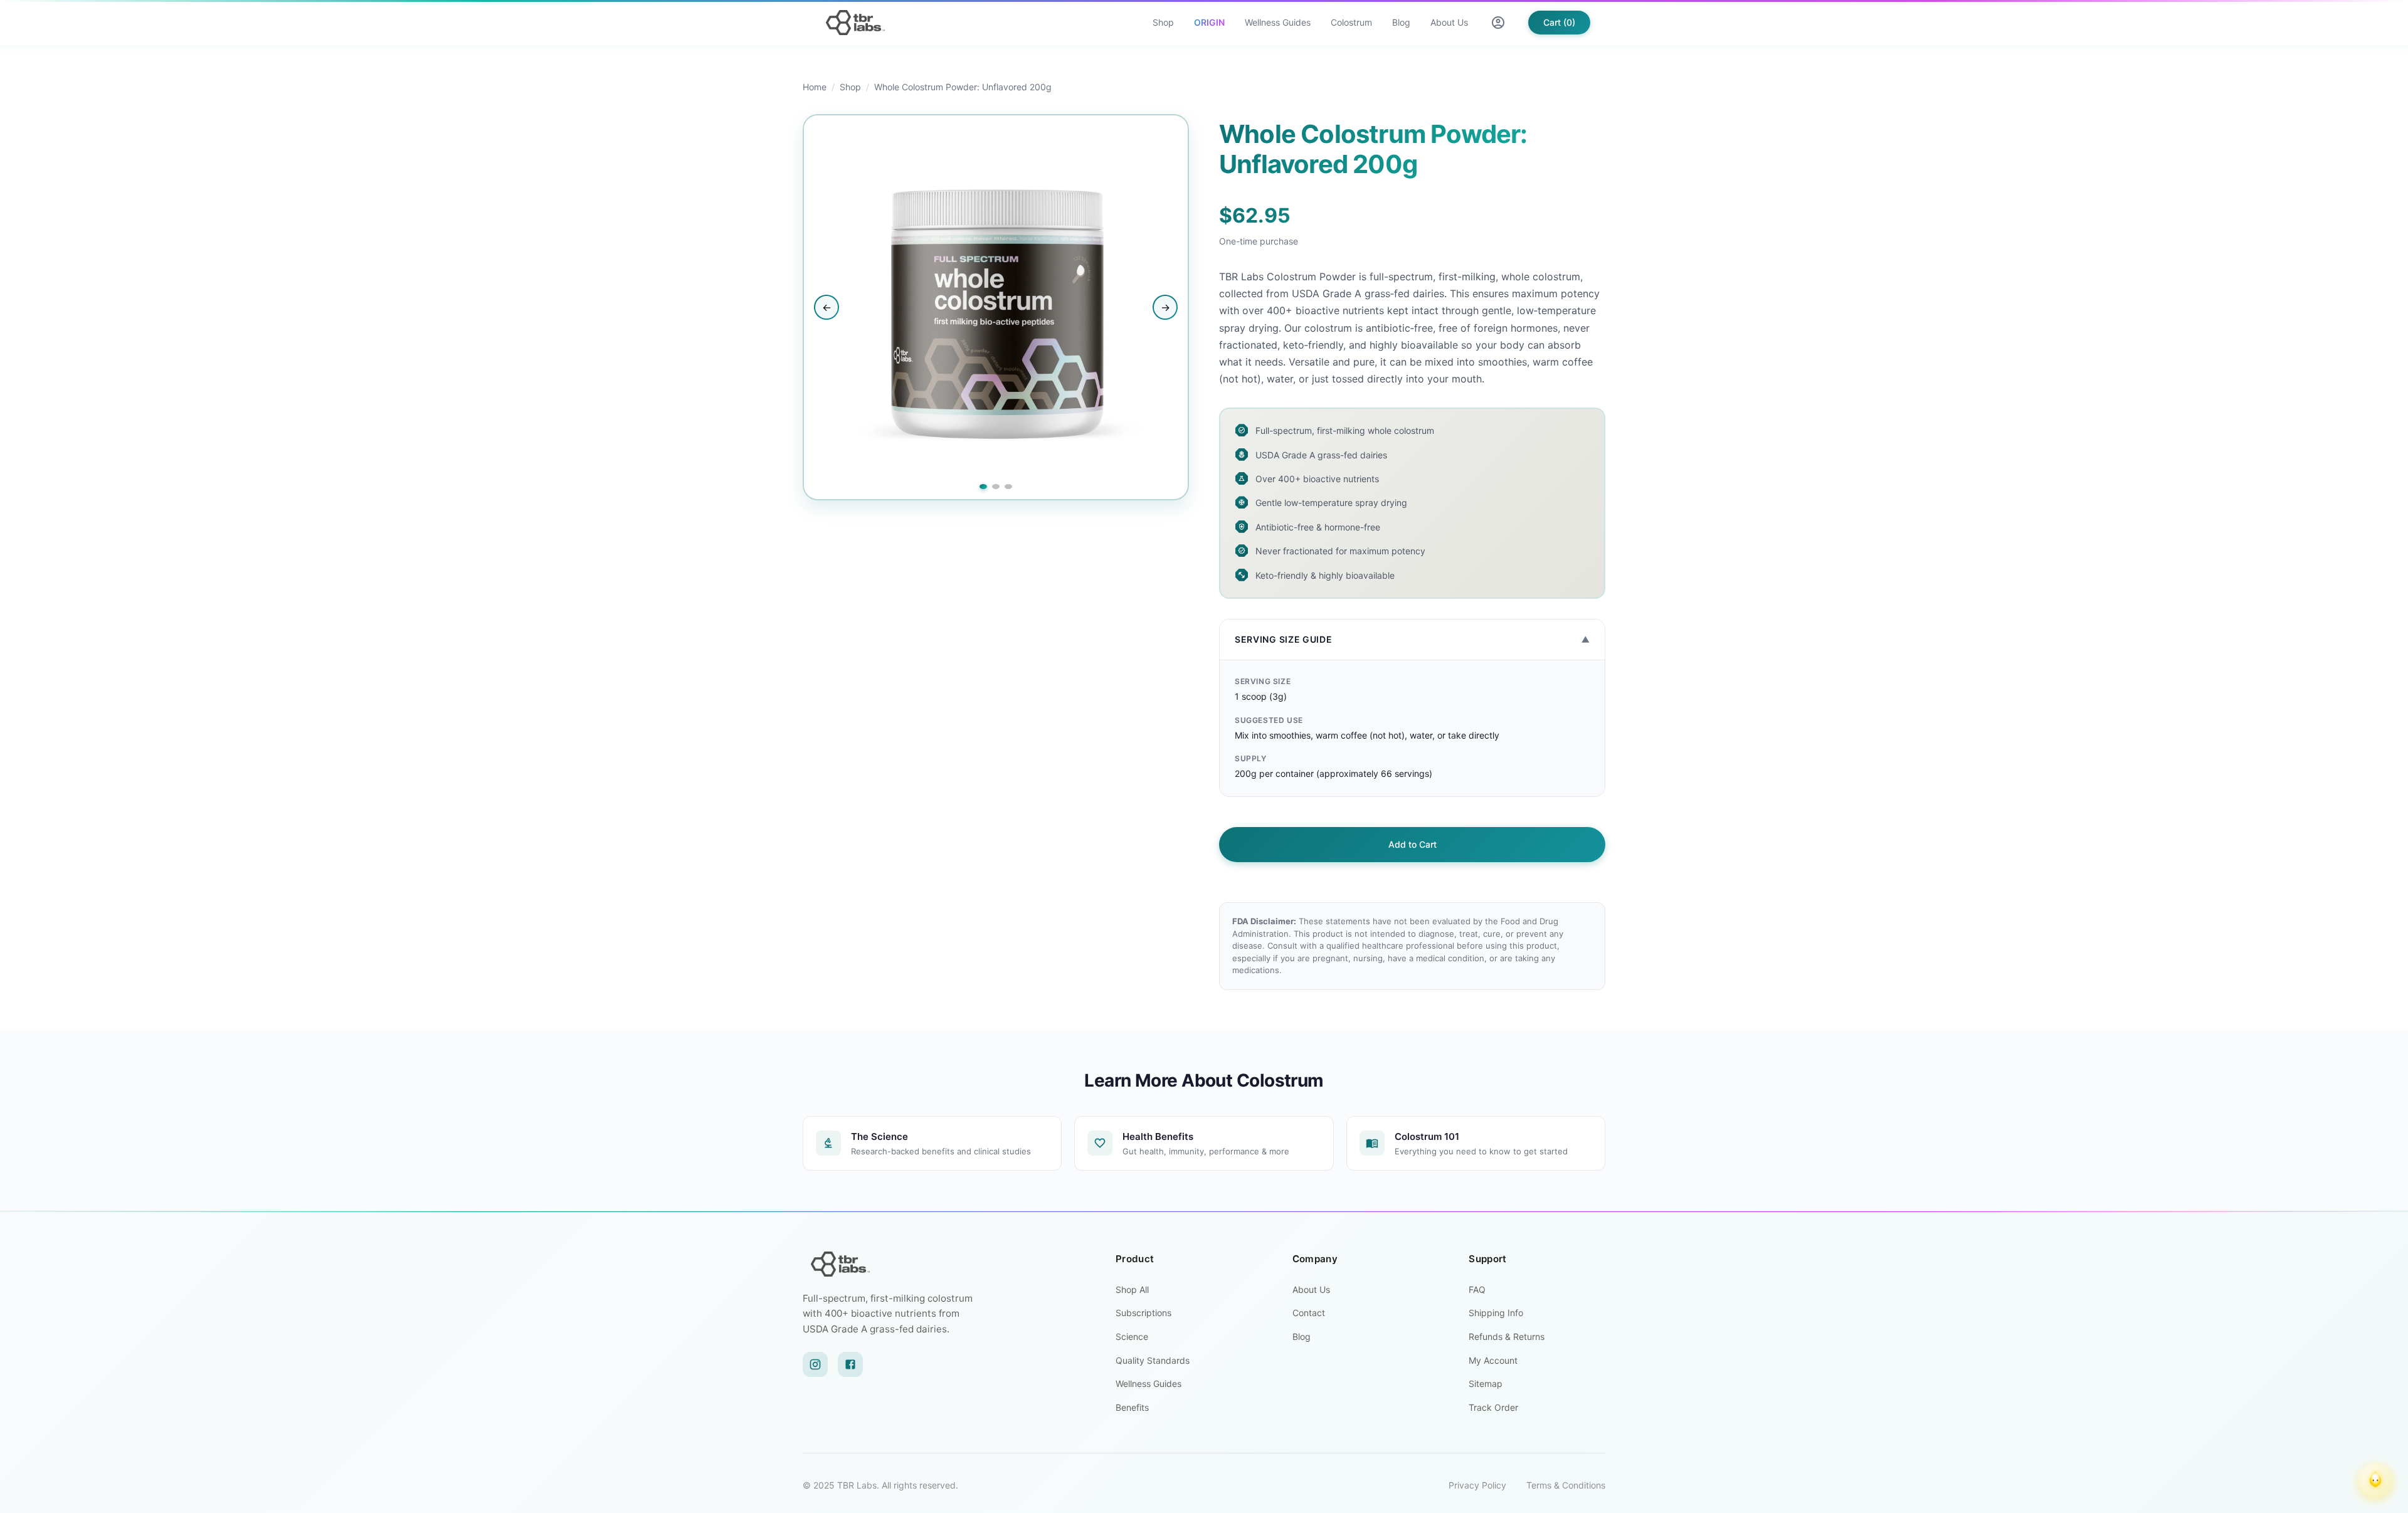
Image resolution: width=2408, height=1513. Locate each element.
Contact (1309, 1313)
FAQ (1477, 1289)
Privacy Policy (1477, 1485)
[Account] (1498, 23)
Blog (1401, 22)
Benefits (1132, 1407)
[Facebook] (850, 1364)
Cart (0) (1559, 22)
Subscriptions (1143, 1313)
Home (815, 87)
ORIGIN (1209, 22)
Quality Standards (1153, 1360)
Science (1132, 1336)
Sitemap (1486, 1384)
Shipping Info (1496, 1313)
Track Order (1493, 1407)
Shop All (1132, 1289)
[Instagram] (815, 1364)
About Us (1449, 22)
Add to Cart (1413, 844)
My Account (1493, 1360)
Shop (1163, 22)
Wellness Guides (1278, 22)
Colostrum (1351, 22)
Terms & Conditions (1566, 1485)
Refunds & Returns (1507, 1336)
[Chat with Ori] (2375, 1480)
